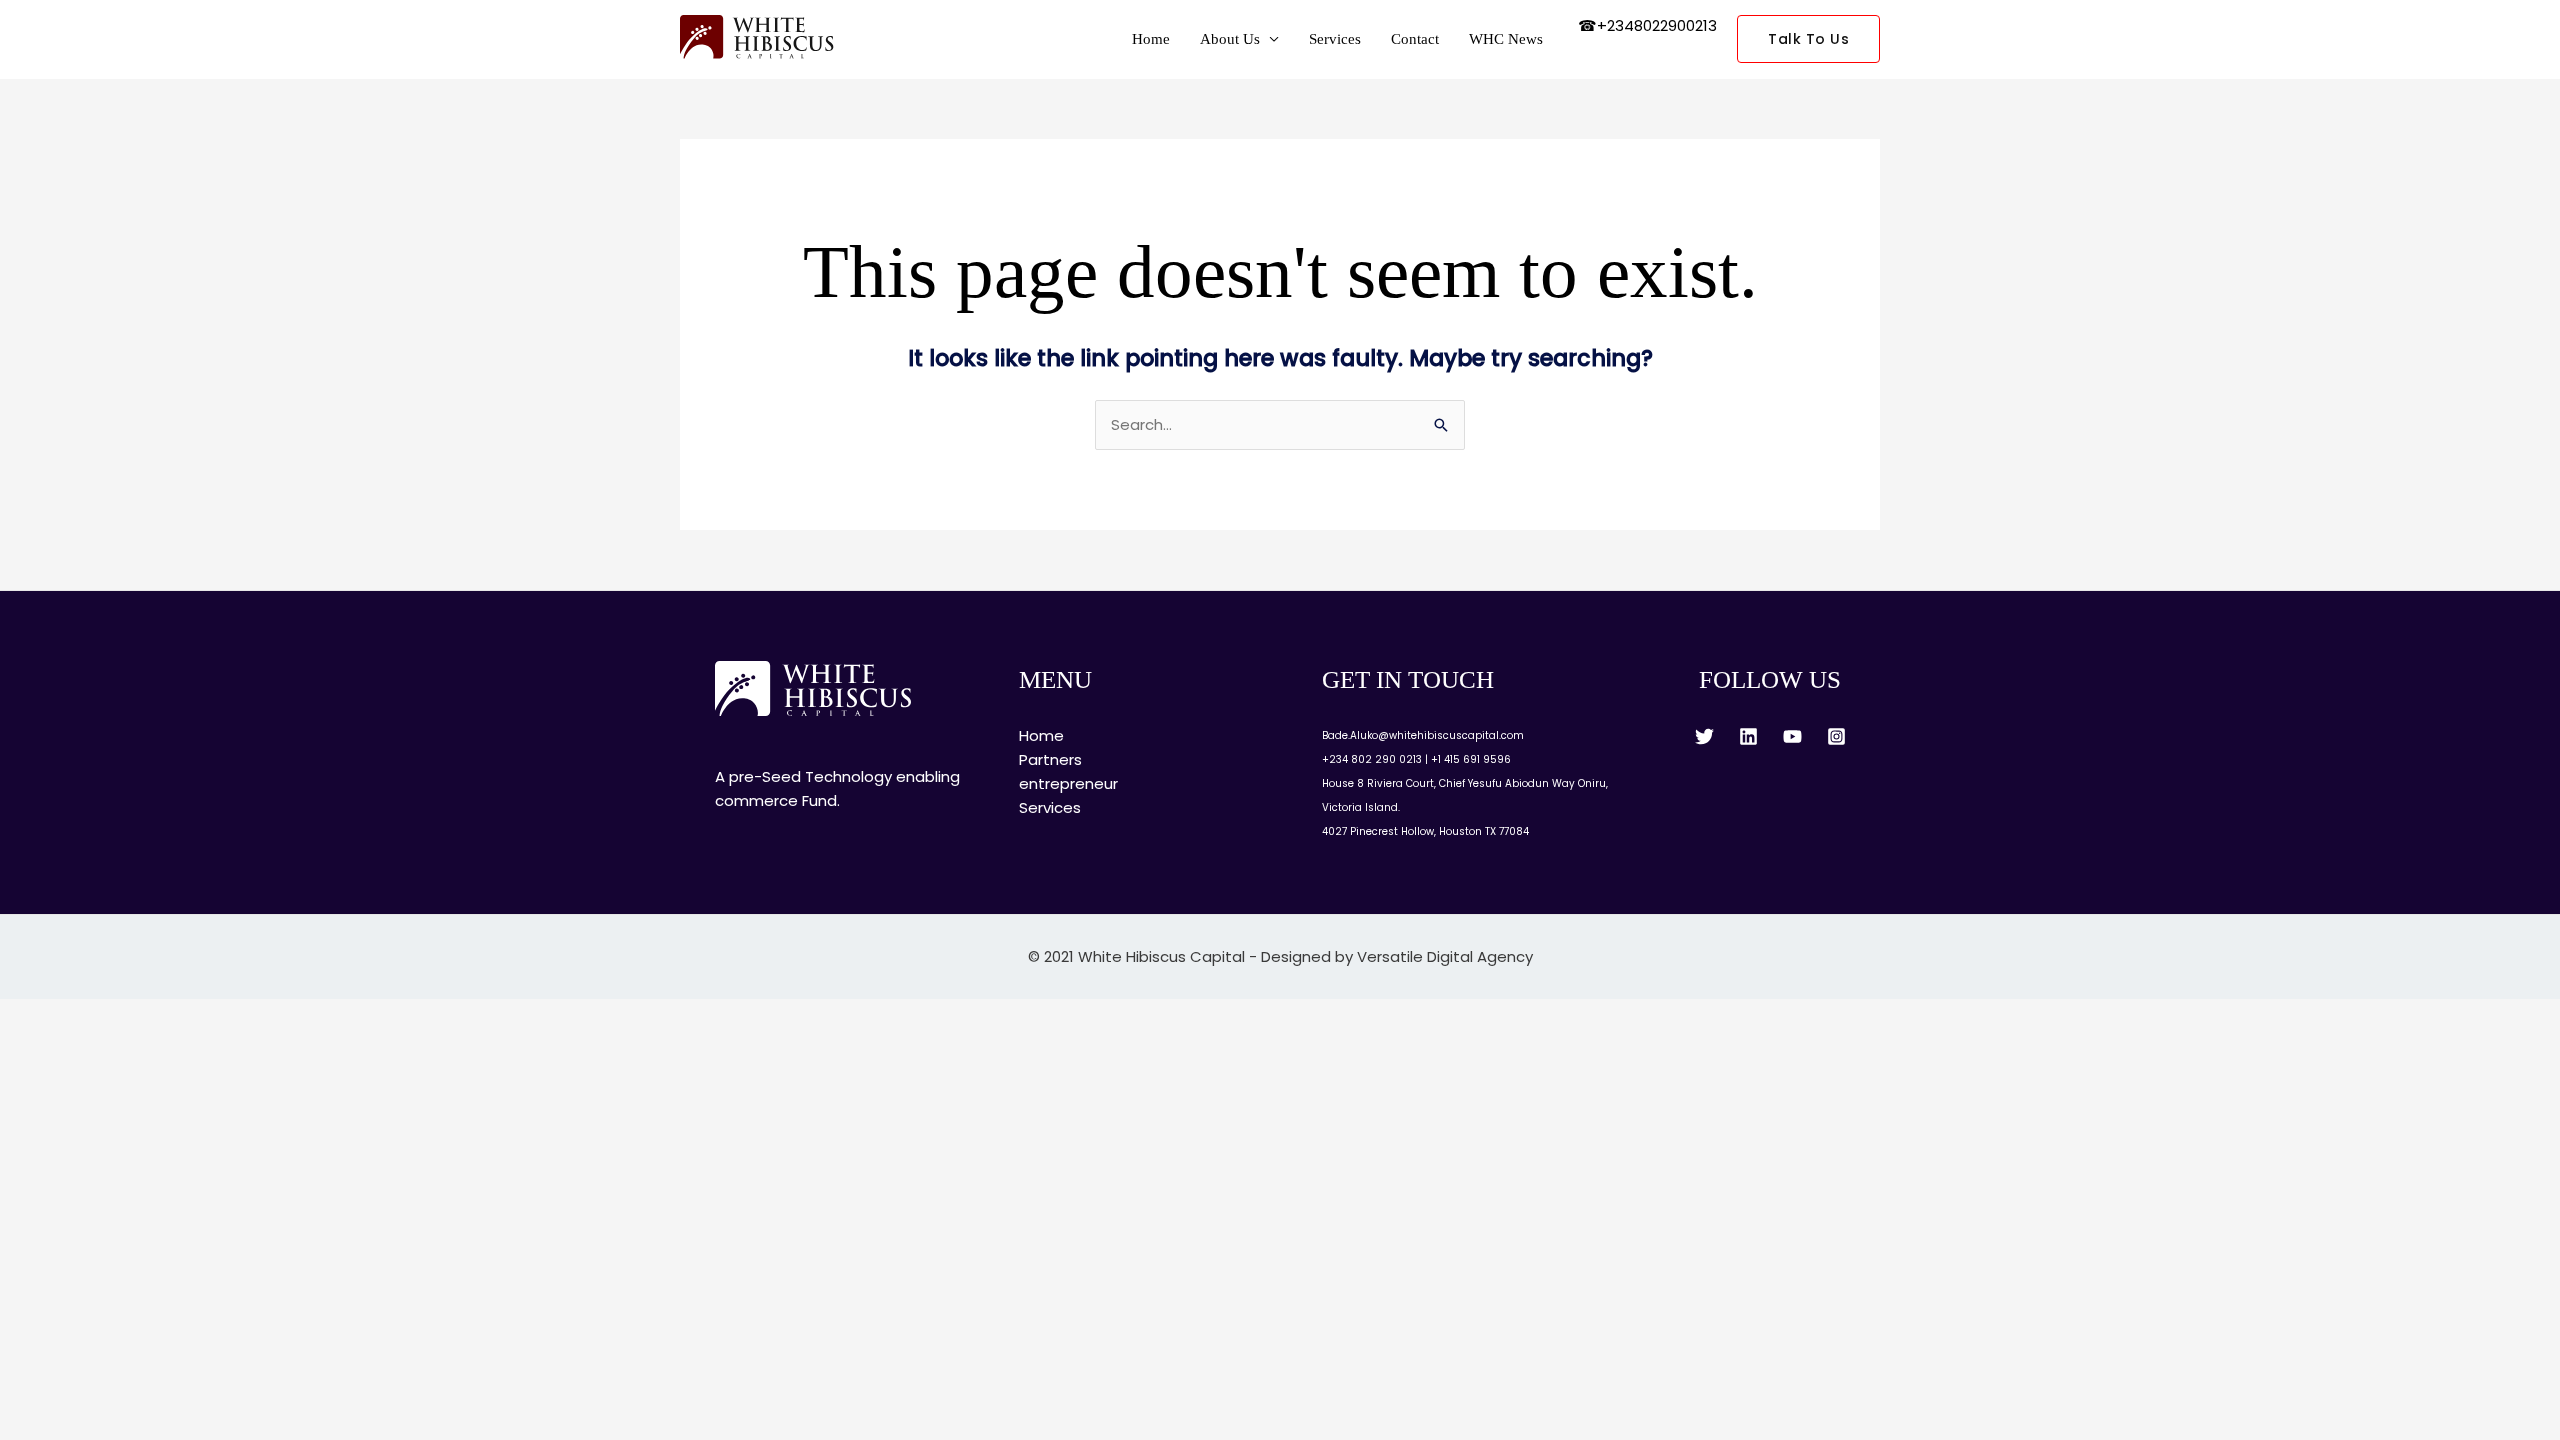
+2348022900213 (1657, 25)
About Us (1230, 39)
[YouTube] (1792, 736)
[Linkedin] (1748, 736)
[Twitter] (1704, 736)
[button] (1808, 39)
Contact (1415, 39)
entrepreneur (1068, 783)
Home (1151, 39)
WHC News (1506, 39)
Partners (1050, 759)
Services (1335, 39)
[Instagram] (1836, 736)
